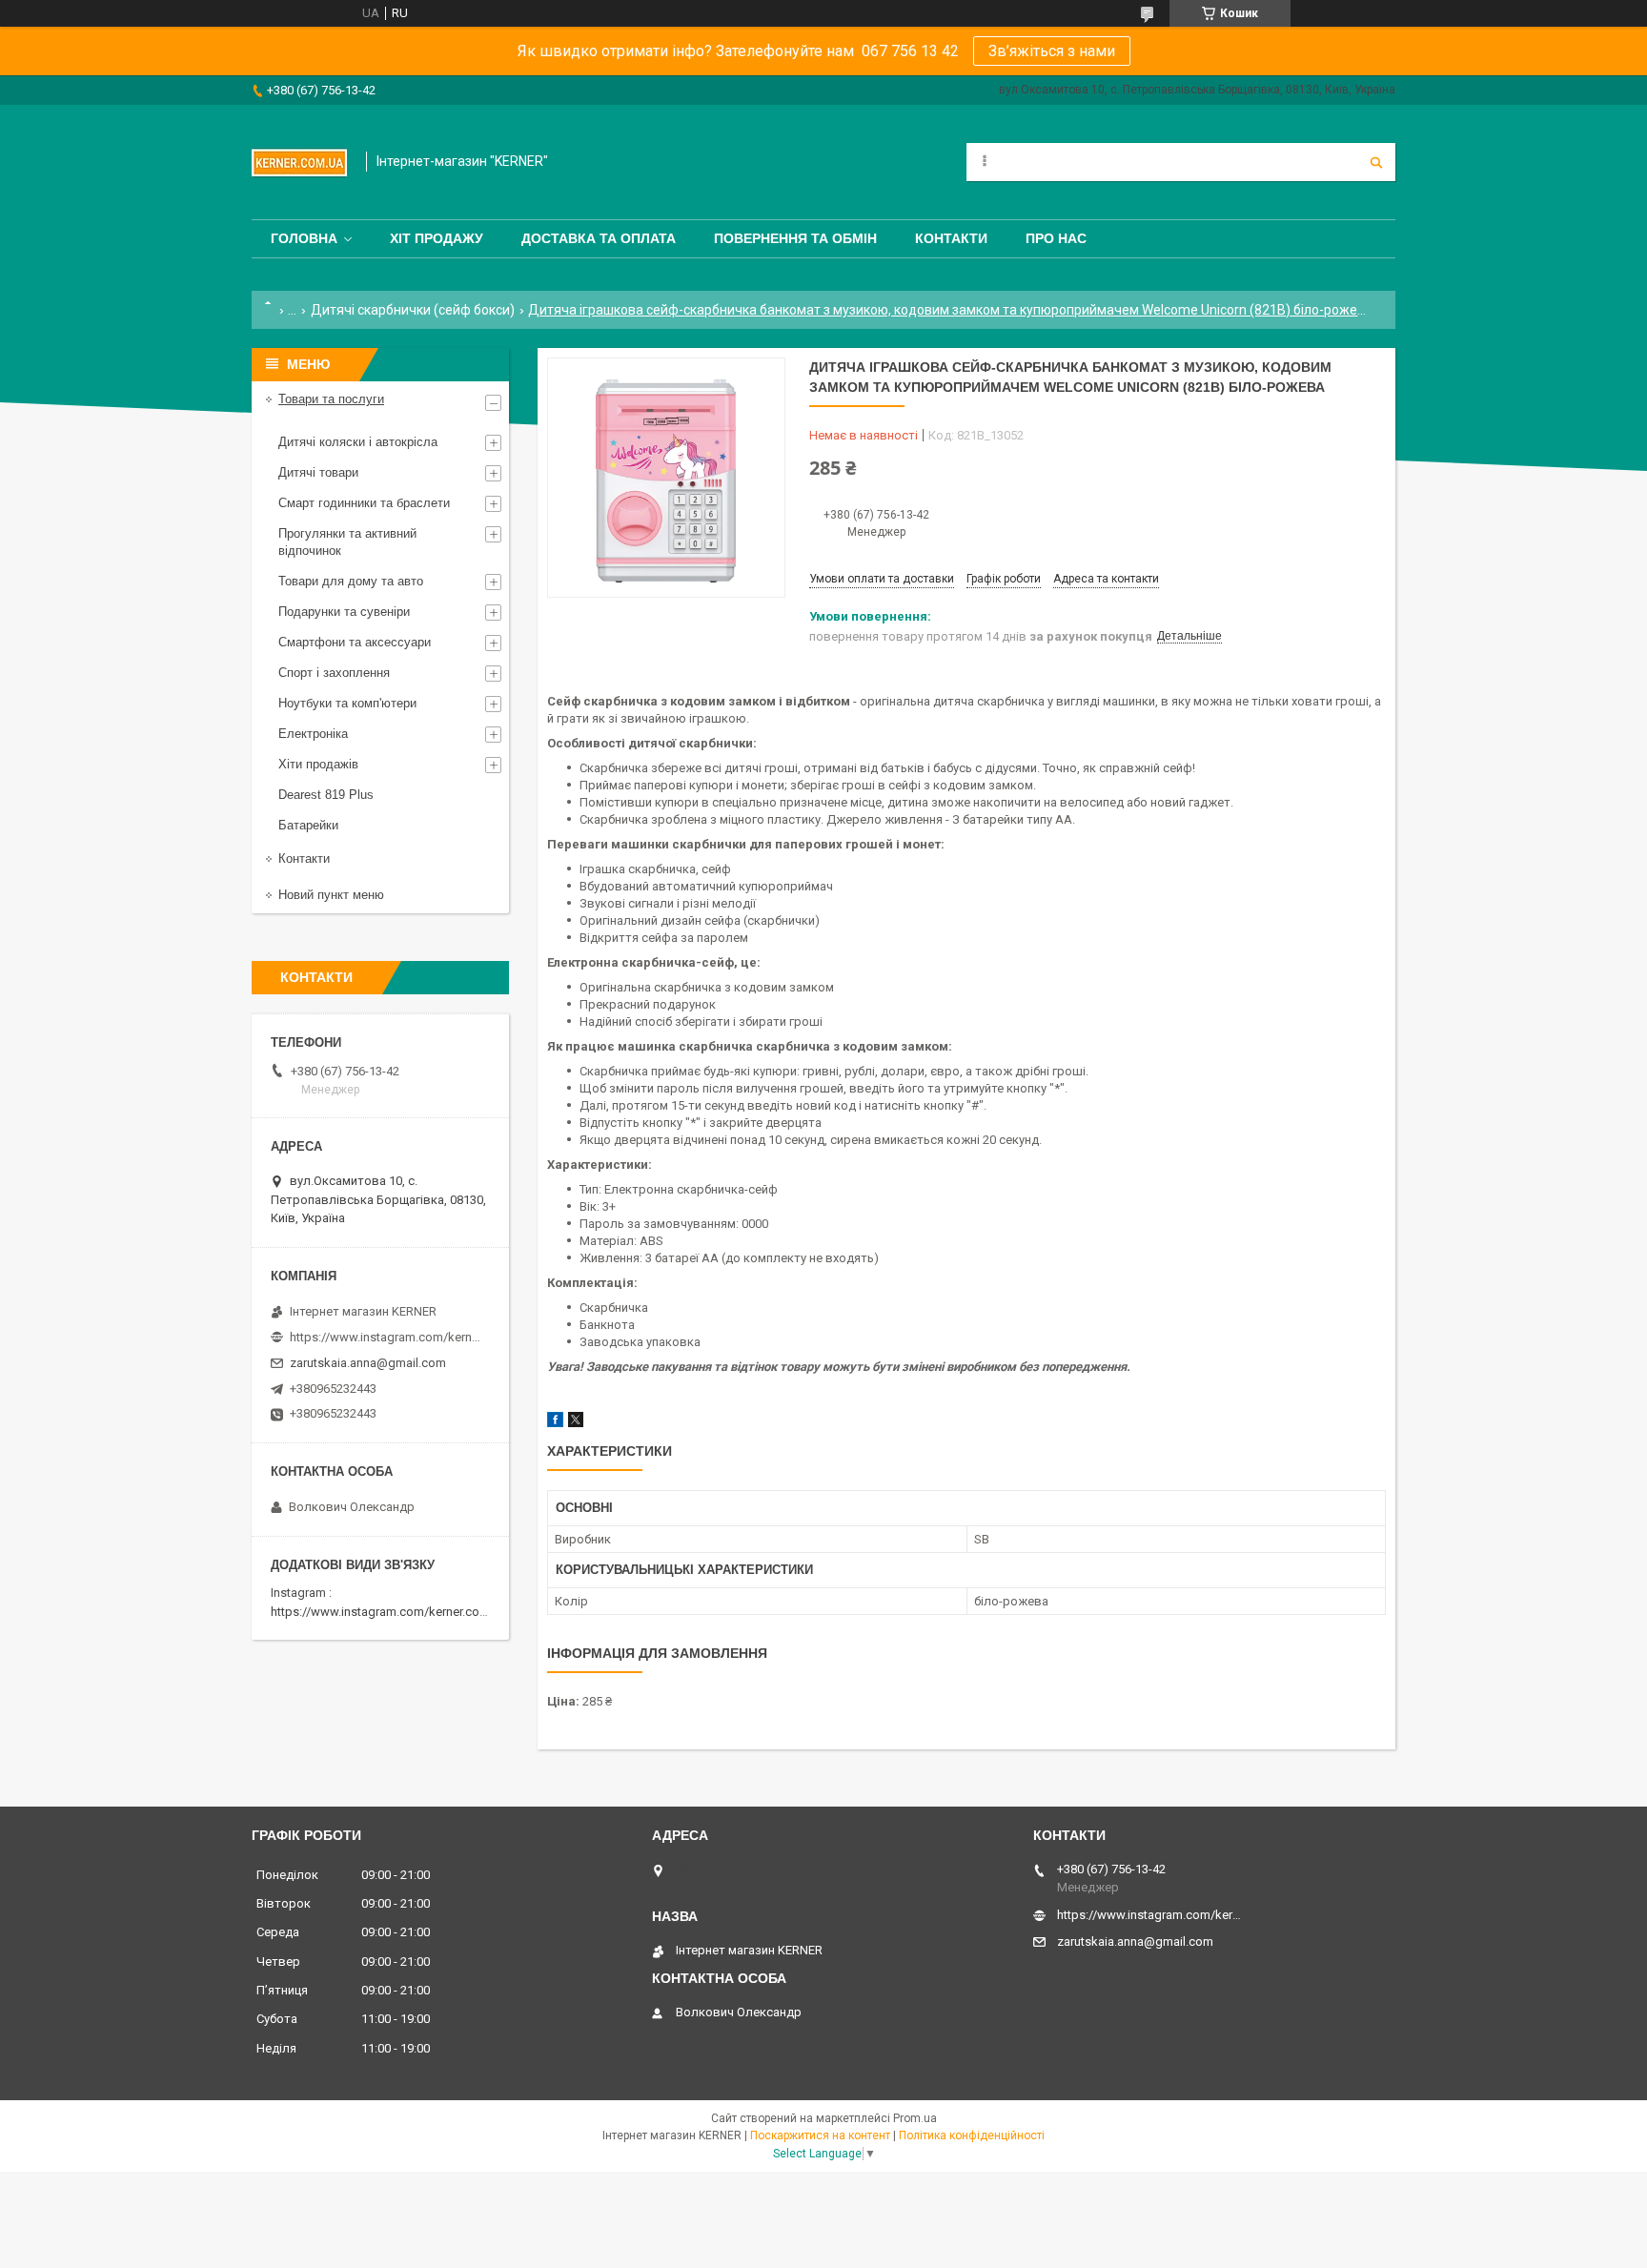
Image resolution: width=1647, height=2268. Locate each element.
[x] (576, 1423)
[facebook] (555, 1423)
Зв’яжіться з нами (1052, 51)
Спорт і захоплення (334, 673)
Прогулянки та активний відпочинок (347, 542)
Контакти (951, 238)
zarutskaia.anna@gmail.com (368, 1363)
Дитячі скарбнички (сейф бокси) (413, 310)
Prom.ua (915, 2118)
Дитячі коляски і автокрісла (358, 442)
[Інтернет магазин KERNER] (299, 162)
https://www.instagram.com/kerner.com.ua (388, 1612)
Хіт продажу (437, 238)
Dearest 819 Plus (326, 795)
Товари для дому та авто (351, 581)
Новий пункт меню (331, 895)
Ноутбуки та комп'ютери (347, 703)
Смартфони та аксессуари (355, 642)
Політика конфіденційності (972, 2135)
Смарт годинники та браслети (364, 503)
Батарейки (308, 825)
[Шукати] (1376, 162)
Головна (304, 238)
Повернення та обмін (795, 238)
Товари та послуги (331, 399)
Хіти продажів (318, 764)
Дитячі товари (318, 472)
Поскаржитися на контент (820, 2135)
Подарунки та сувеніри (344, 612)
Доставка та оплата (599, 238)
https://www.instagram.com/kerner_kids (385, 1337)
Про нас (1056, 238)
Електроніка (313, 734)
